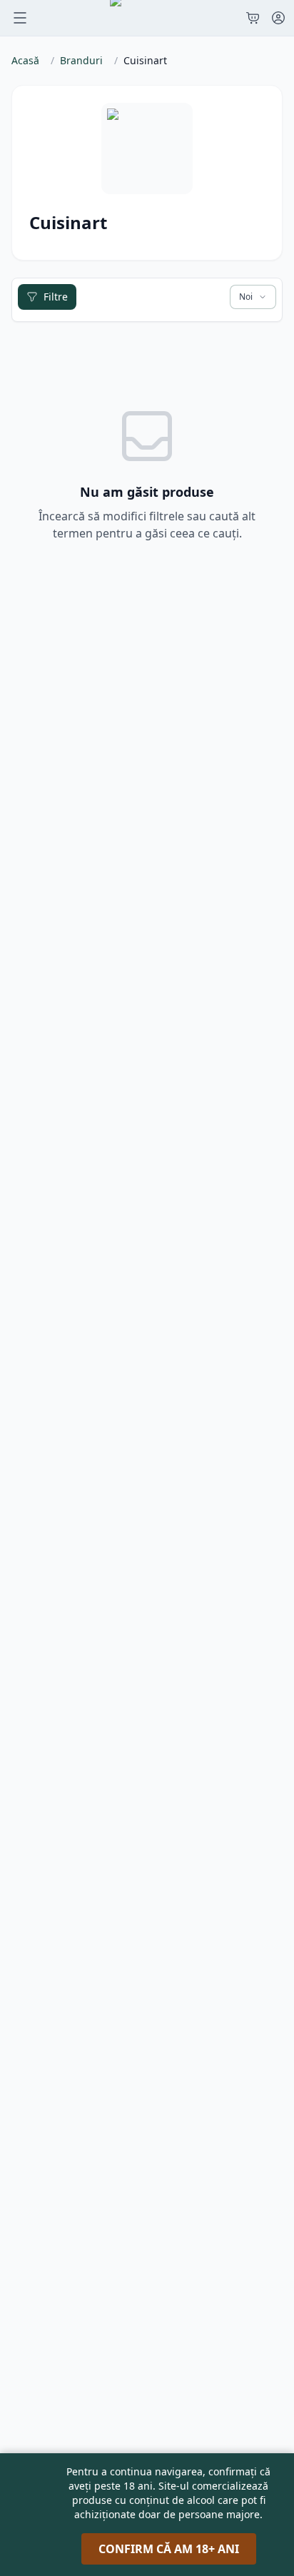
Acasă (25, 60)
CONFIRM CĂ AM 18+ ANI (169, 2549)
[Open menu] (20, 18)
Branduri (81, 60)
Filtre (56, 297)
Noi (246, 297)
